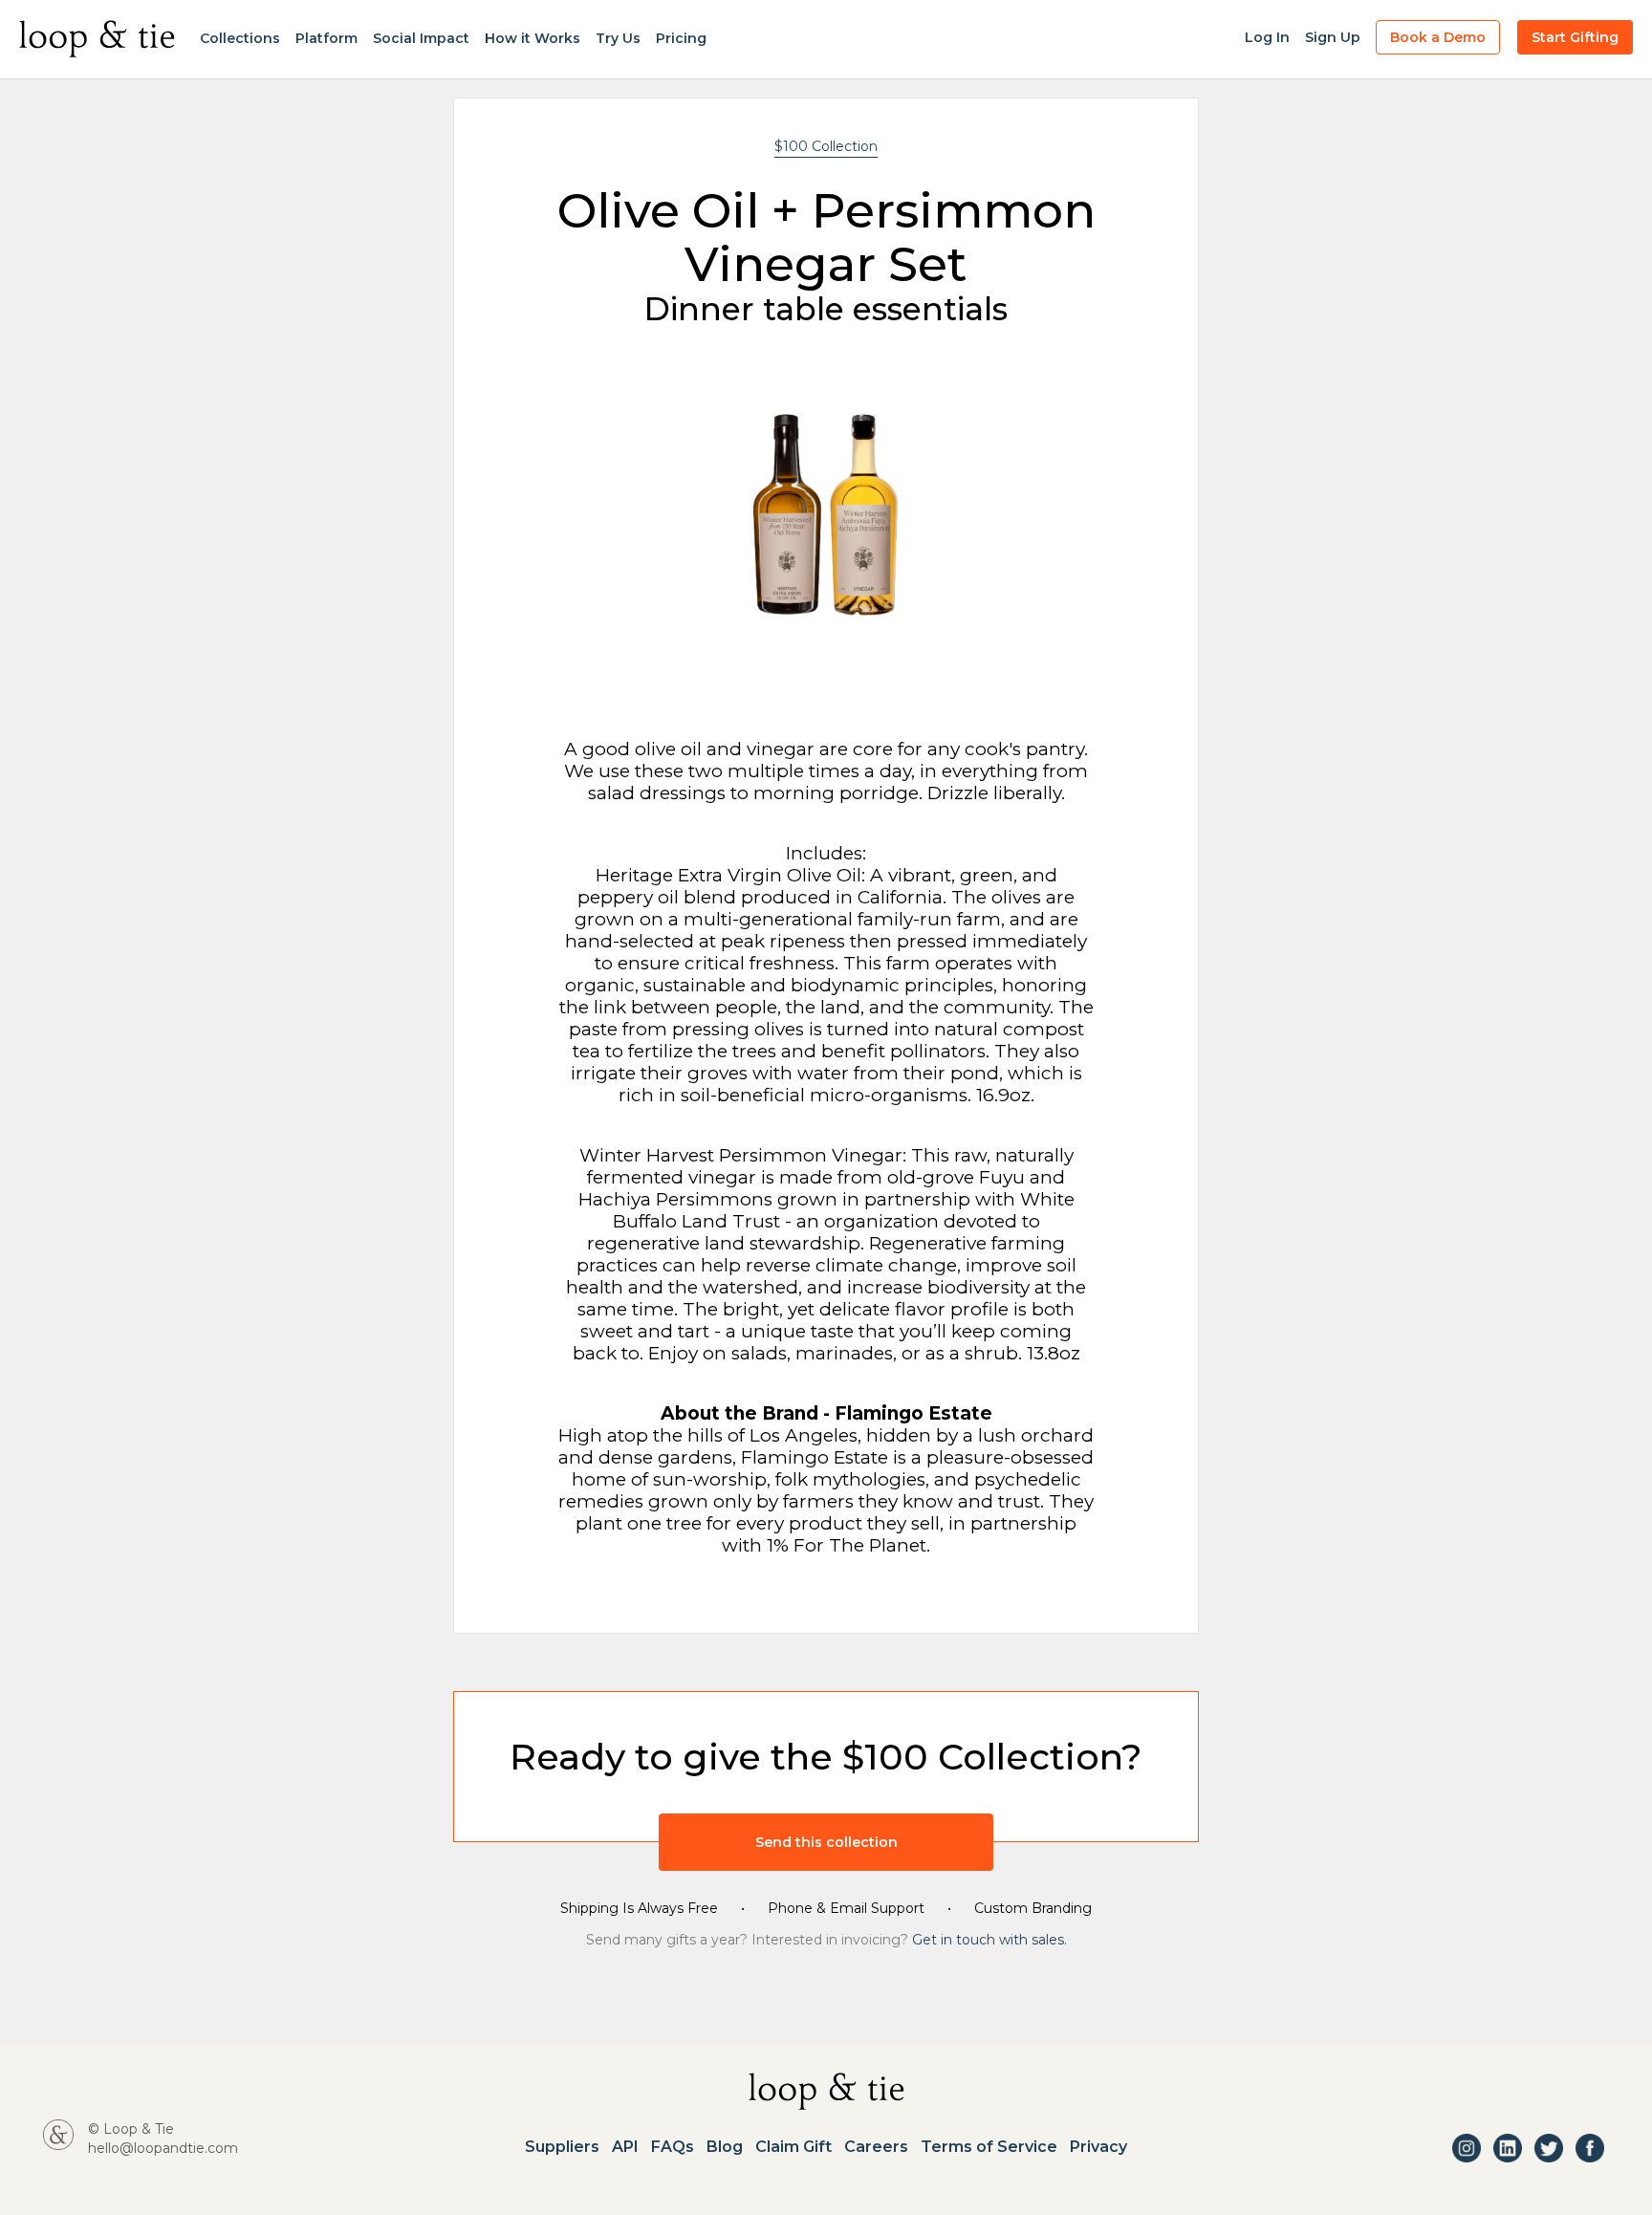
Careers (876, 2147)
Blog (725, 2147)
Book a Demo (1438, 37)
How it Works (533, 38)
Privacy (1098, 2147)
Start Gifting (1575, 37)
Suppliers (562, 2147)
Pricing (681, 38)
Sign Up (1333, 37)
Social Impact (421, 38)
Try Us (618, 38)
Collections (240, 38)
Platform (326, 38)
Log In (1267, 37)
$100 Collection (826, 146)
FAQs (673, 2147)
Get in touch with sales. (989, 1940)
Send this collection (826, 1842)
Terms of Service (989, 2147)
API (625, 2147)
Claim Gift (793, 2147)
